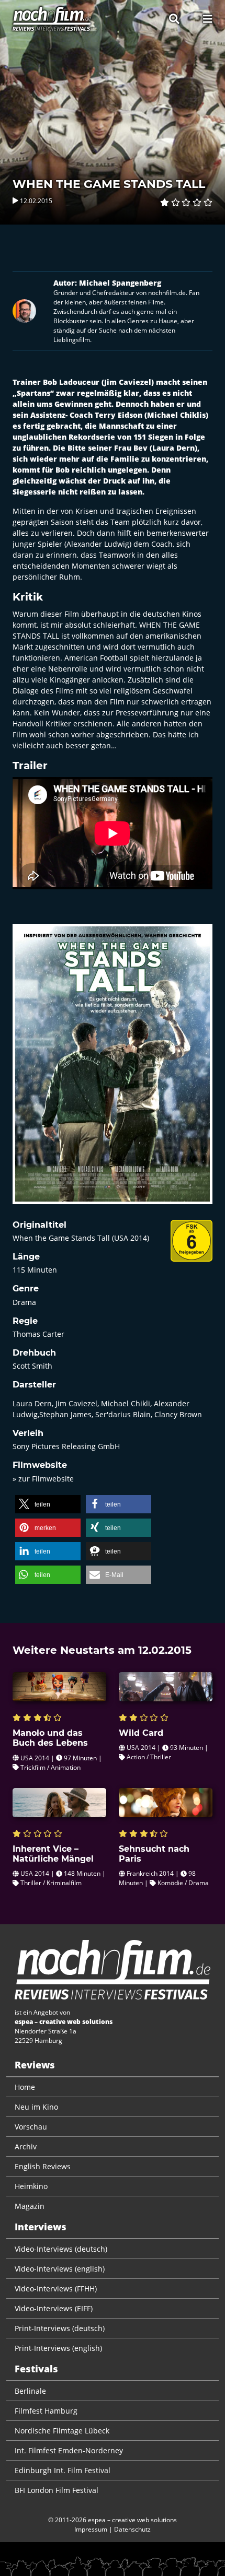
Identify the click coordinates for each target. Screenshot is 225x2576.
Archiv (26, 2146)
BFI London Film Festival (57, 2490)
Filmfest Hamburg (46, 2411)
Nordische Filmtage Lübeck (62, 2431)
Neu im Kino (36, 2107)
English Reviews (43, 2166)
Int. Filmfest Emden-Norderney (69, 2450)
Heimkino (31, 2186)
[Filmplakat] (113, 1071)
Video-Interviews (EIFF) (54, 2308)
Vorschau (31, 2127)
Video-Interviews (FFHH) (56, 2289)
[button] (48, 1504)
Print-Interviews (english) (58, 2348)
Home (25, 2087)
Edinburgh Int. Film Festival (63, 2470)
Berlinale (30, 2391)
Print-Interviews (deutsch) (60, 2328)
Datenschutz (132, 2529)
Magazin (30, 2206)
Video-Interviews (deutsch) (61, 2249)
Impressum (91, 2529)
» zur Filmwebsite (43, 1479)
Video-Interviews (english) (60, 2269)
